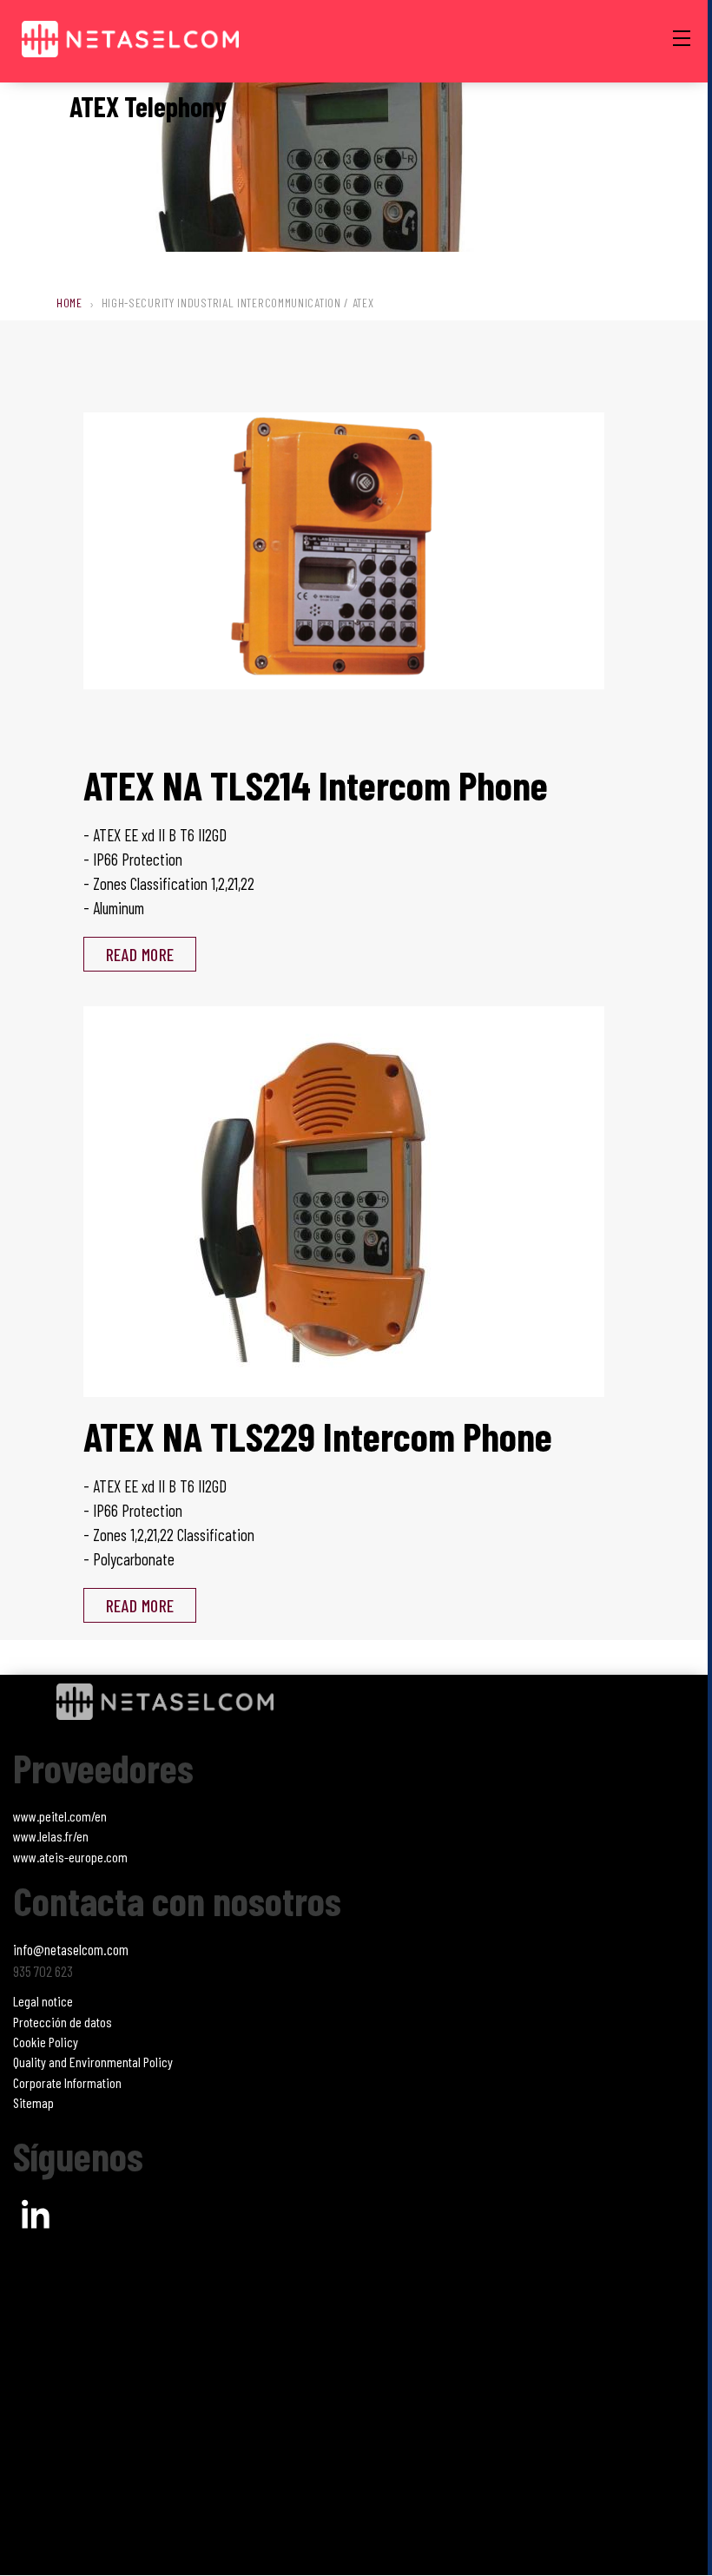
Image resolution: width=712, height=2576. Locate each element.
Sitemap (33, 2102)
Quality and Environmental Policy (93, 2062)
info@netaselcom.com (71, 1949)
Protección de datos (63, 2022)
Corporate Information (67, 2082)
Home (69, 303)
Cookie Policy (46, 2042)
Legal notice (43, 2001)
